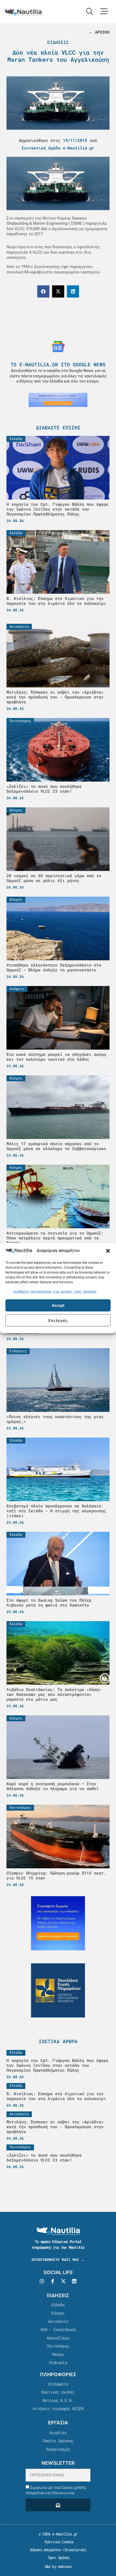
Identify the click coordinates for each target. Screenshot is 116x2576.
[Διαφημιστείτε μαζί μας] (58, 400)
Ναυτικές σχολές (58, 2392)
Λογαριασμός (58, 2449)
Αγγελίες (58, 2433)
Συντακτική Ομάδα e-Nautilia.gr (58, 148)
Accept (58, 1305)
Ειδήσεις (58, 42)
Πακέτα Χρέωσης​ (58, 2441)
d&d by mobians (58, 2566)
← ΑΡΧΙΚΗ (99, 32)
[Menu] (104, 11)
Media (58, 2354)
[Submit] (58, 2505)
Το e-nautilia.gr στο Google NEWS (58, 364)
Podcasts (58, 2362)
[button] (108, 1251)
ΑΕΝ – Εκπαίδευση (58, 2329)
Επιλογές (58, 1320)
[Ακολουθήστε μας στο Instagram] (42, 2281)
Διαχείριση (74, 2550)
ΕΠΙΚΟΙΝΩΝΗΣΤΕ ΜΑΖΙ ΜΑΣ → (58, 2260)
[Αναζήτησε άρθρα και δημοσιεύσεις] (90, 11)
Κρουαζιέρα (58, 2338)
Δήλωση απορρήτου (45, 2550)
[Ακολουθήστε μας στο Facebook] (53, 2281)
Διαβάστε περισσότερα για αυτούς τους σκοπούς (55, 1291)
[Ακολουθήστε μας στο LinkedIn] (74, 2281)
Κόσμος (58, 2313)
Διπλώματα (58, 2384)
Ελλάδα (58, 2305)
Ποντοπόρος (58, 2346)
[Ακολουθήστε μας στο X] (63, 2281)
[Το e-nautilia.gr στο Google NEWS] (58, 347)
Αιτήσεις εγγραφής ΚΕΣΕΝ (58, 2408)
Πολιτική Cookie (58, 2542)
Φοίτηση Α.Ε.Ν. (58, 2400)
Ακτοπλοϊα (58, 2321)
